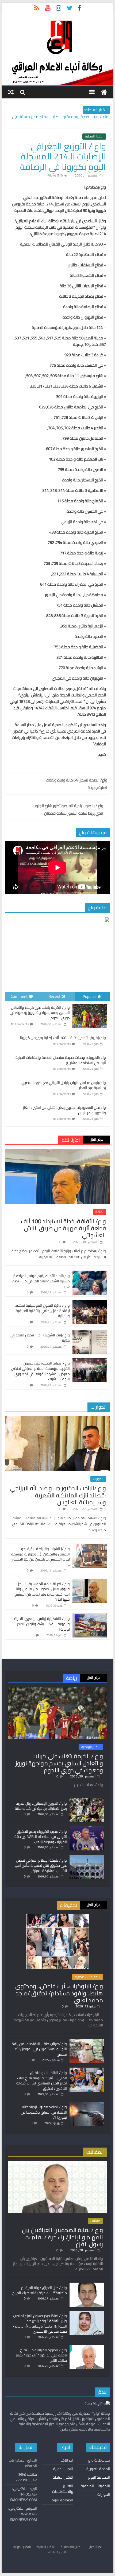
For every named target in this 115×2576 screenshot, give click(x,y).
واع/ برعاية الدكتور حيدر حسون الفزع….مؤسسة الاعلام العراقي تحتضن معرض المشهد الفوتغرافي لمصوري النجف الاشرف (41, 1371)
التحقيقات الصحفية (88, 1977)
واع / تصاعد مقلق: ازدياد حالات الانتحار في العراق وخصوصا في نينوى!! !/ (43, 2112)
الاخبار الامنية (46, 2547)
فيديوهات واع (99, 2460)
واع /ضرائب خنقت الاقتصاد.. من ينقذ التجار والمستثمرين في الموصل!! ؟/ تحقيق (39, 2049)
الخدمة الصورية (98, 2469)
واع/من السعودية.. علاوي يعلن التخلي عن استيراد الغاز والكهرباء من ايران (64, 1110)
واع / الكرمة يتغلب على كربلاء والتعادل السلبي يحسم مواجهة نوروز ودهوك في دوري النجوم (40, 1013)
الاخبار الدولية (63, 2469)
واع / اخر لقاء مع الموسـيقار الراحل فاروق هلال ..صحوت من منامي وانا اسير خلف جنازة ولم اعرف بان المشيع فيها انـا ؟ (42, 1592)
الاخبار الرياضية (91, 1747)
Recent (54, 996)
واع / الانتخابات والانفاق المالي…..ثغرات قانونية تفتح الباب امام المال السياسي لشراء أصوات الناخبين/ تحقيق (42, 2081)
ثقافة (99, 1212)
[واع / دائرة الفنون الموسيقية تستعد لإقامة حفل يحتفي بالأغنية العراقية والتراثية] (90, 1303)
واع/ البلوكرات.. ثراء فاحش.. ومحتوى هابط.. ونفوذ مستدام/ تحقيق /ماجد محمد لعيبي (59, 1993)
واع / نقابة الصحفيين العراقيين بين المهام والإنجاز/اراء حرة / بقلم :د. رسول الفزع (62, 2237)
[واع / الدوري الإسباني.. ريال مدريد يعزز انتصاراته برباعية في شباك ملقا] (87, 1801)
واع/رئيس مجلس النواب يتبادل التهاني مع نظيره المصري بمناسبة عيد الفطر (64, 1085)
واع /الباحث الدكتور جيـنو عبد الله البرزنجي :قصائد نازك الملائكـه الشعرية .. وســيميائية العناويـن (58, 1495)
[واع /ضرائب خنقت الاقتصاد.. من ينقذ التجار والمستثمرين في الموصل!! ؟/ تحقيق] (87, 2041)
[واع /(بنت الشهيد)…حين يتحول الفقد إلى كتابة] (90, 1333)
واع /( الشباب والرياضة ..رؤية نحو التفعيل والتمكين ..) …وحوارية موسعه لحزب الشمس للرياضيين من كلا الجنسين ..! (40, 1557)
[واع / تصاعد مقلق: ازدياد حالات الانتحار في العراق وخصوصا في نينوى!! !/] (87, 2104)
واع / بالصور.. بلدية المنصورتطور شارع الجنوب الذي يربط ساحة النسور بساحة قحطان (68, 810)
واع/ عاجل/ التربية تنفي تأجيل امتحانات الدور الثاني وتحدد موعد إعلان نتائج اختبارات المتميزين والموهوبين (60, 115)
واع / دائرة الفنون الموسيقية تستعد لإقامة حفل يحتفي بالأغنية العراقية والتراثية (43, 1311)
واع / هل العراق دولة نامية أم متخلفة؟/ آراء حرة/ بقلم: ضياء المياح (40, 2290)
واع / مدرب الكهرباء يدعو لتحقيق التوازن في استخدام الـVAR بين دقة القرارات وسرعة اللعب (41, 1837)
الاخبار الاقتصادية (72, 2547)
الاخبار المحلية (94, 136)
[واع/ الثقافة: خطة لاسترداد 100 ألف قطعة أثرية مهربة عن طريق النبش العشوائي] (57, 1152)
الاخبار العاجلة (63, 2477)
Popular (89, 996)
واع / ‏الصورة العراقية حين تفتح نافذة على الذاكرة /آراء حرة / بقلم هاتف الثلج (41, 2355)
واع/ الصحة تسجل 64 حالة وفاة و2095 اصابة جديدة (76, 784)
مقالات (95, 2221)
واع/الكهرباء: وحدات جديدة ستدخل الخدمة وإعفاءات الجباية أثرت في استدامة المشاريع (61, 1060)
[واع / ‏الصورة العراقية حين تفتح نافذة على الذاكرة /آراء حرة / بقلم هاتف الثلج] (87, 2347)
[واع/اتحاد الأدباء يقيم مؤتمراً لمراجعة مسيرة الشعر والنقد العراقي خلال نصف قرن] (90, 1274)
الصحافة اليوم (99, 2477)
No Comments (20, 1024)
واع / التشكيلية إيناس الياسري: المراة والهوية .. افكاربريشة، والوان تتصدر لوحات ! (42, 1624)
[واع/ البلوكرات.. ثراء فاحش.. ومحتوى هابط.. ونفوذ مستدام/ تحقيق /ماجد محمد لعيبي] (58, 1917)
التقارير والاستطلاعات (63, 2489)
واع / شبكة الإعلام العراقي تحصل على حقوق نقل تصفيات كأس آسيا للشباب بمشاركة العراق (41, 1866)
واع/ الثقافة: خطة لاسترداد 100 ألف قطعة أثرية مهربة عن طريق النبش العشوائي (63, 1228)
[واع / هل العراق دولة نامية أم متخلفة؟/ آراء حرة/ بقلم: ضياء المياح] (87, 2285)
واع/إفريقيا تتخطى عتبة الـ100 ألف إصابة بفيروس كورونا (63, 1038)
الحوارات (98, 1479)
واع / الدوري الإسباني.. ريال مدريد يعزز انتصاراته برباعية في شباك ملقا (41, 1806)
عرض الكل (97, 1139)
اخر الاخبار (66, 2460)
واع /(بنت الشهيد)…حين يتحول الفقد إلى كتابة (40, 1338)
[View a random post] (11, 92)
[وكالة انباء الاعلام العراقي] (104, 92)
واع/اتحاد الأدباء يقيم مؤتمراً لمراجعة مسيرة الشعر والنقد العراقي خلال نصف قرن (40, 1281)
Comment (19, 996)
